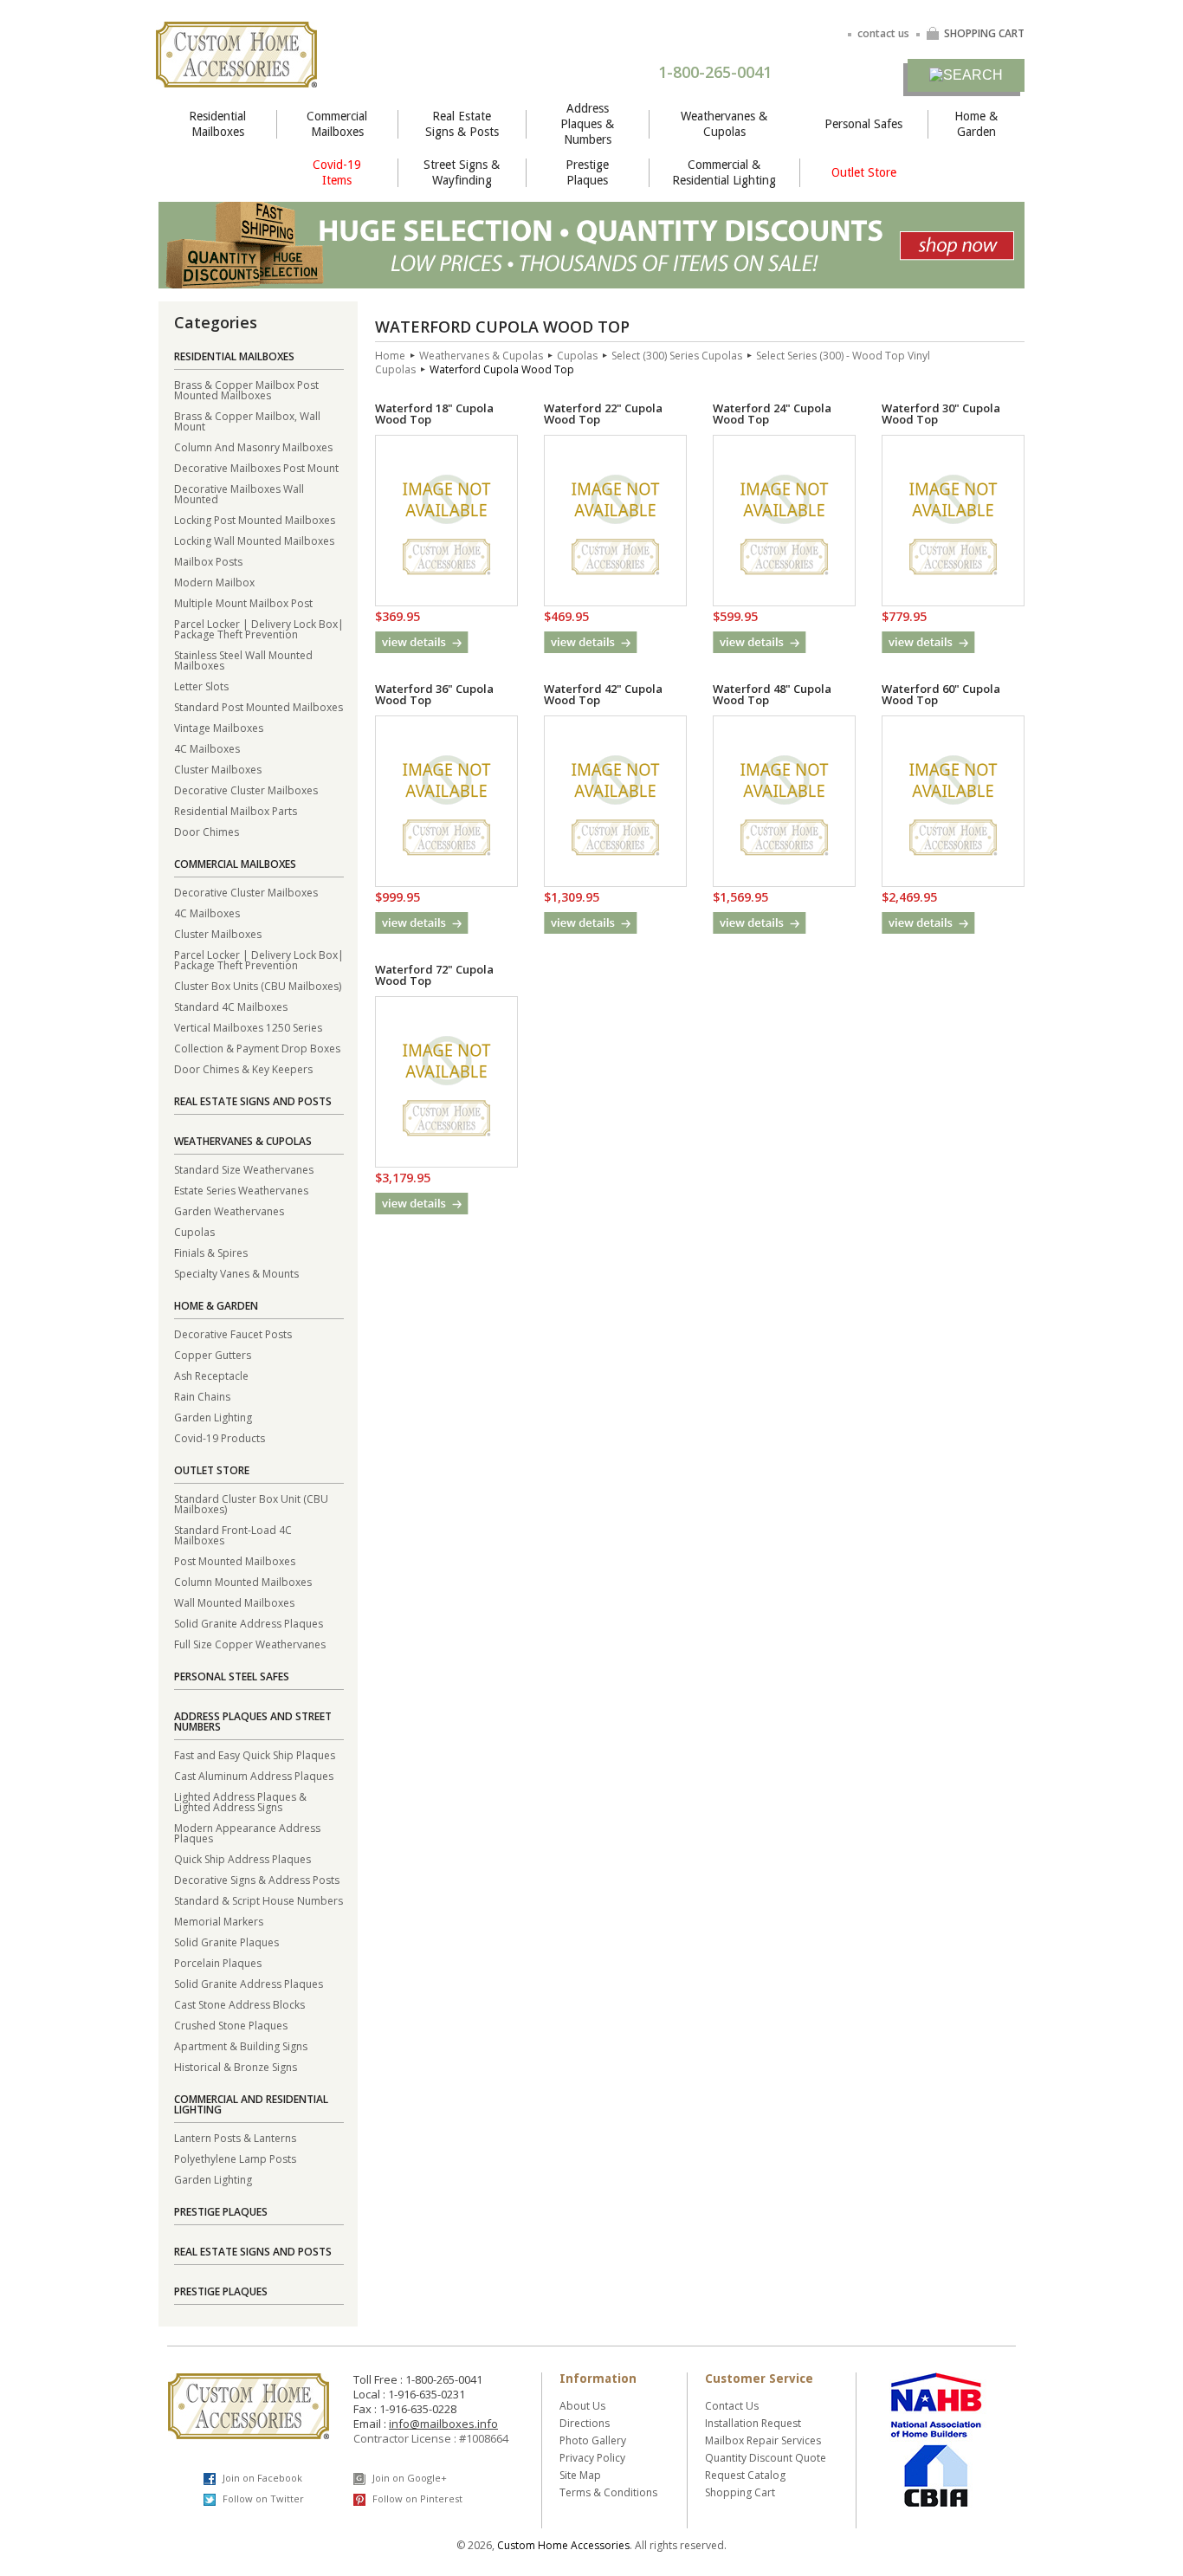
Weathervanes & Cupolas (724, 124)
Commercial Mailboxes (337, 124)
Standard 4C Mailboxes (231, 1006)
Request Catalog (745, 2475)
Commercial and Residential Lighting (251, 2104)
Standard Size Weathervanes (244, 1169)
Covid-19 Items (337, 172)
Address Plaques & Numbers (587, 124)
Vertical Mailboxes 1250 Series (248, 1027)
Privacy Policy (592, 2458)
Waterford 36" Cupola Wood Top (434, 694)
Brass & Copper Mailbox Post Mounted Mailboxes (246, 389)
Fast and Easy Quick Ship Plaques (255, 1754)
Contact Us (732, 2406)
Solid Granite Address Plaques (249, 1623)
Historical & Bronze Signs (236, 2066)
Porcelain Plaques (218, 1962)
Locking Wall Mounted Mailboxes (254, 540)
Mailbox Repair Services (763, 2440)
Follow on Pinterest (416, 2498)
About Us (582, 2406)
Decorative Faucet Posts (233, 1333)
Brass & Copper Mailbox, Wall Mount (247, 421)
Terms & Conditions (608, 2492)
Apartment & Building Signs (241, 2045)
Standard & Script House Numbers (259, 1900)
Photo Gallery (593, 2440)
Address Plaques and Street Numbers (253, 1722)
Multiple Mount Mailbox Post (243, 602)
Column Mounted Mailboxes (243, 1581)
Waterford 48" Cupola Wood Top (772, 694)
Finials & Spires (211, 1252)
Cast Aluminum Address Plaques (254, 1775)
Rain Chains (202, 1396)
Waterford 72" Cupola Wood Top (434, 975)
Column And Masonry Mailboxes (253, 447)
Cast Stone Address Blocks (239, 2004)
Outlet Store (864, 172)
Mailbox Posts (208, 561)
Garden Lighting (213, 1417)
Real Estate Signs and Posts (253, 1101)
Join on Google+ (408, 2478)
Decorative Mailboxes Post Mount (256, 467)
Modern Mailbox (214, 582)
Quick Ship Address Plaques (242, 1858)
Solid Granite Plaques (226, 1942)
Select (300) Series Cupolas (677, 356)
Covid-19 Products (220, 1437)
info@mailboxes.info (443, 2424)
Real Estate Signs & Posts (462, 124)
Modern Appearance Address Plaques (247, 1832)
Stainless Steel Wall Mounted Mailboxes (243, 660)
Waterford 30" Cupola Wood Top (941, 414)
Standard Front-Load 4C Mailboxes (233, 1534)
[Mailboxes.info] (236, 77)
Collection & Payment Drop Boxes (257, 1048)
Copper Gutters (213, 1354)
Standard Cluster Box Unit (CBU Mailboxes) (251, 1503)
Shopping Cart (740, 2492)
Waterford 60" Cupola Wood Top (941, 694)
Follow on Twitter (262, 2498)
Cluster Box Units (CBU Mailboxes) (258, 985)
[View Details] (422, 642)
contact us (883, 33)
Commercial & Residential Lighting (724, 172)
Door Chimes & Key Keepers (243, 1068)
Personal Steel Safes (232, 1676)
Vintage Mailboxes (219, 727)
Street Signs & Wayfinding (462, 172)
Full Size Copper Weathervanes (250, 1644)
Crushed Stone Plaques (231, 2025)
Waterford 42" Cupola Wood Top (603, 694)
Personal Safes (863, 124)
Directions (585, 2423)
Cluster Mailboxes (218, 769)
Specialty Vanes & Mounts (236, 1273)
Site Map (580, 2475)
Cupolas (194, 1231)
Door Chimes (207, 831)
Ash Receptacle (211, 1375)
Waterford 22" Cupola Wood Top (603, 414)
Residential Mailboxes (217, 124)
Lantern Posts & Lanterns (235, 2137)
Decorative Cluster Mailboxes (246, 790)
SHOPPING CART (984, 33)
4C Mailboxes (207, 748)
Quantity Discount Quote (766, 2458)
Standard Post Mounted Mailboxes (259, 706)
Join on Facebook (261, 2478)
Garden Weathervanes (229, 1210)
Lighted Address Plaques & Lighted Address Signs (240, 1801)
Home (390, 356)
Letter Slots (201, 686)
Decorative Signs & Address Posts (257, 1879)
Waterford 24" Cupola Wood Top (772, 414)
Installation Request (753, 2423)
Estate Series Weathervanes (241, 1190)
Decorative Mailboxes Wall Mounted (239, 493)
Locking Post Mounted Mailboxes (255, 519)
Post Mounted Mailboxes (235, 1560)
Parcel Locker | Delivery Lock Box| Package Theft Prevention (259, 628)
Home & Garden (976, 124)
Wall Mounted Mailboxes (234, 1602)
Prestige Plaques (587, 172)
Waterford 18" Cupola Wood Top (434, 414)
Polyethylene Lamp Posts (235, 2158)
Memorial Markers (219, 1921)
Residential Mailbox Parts (236, 810)
